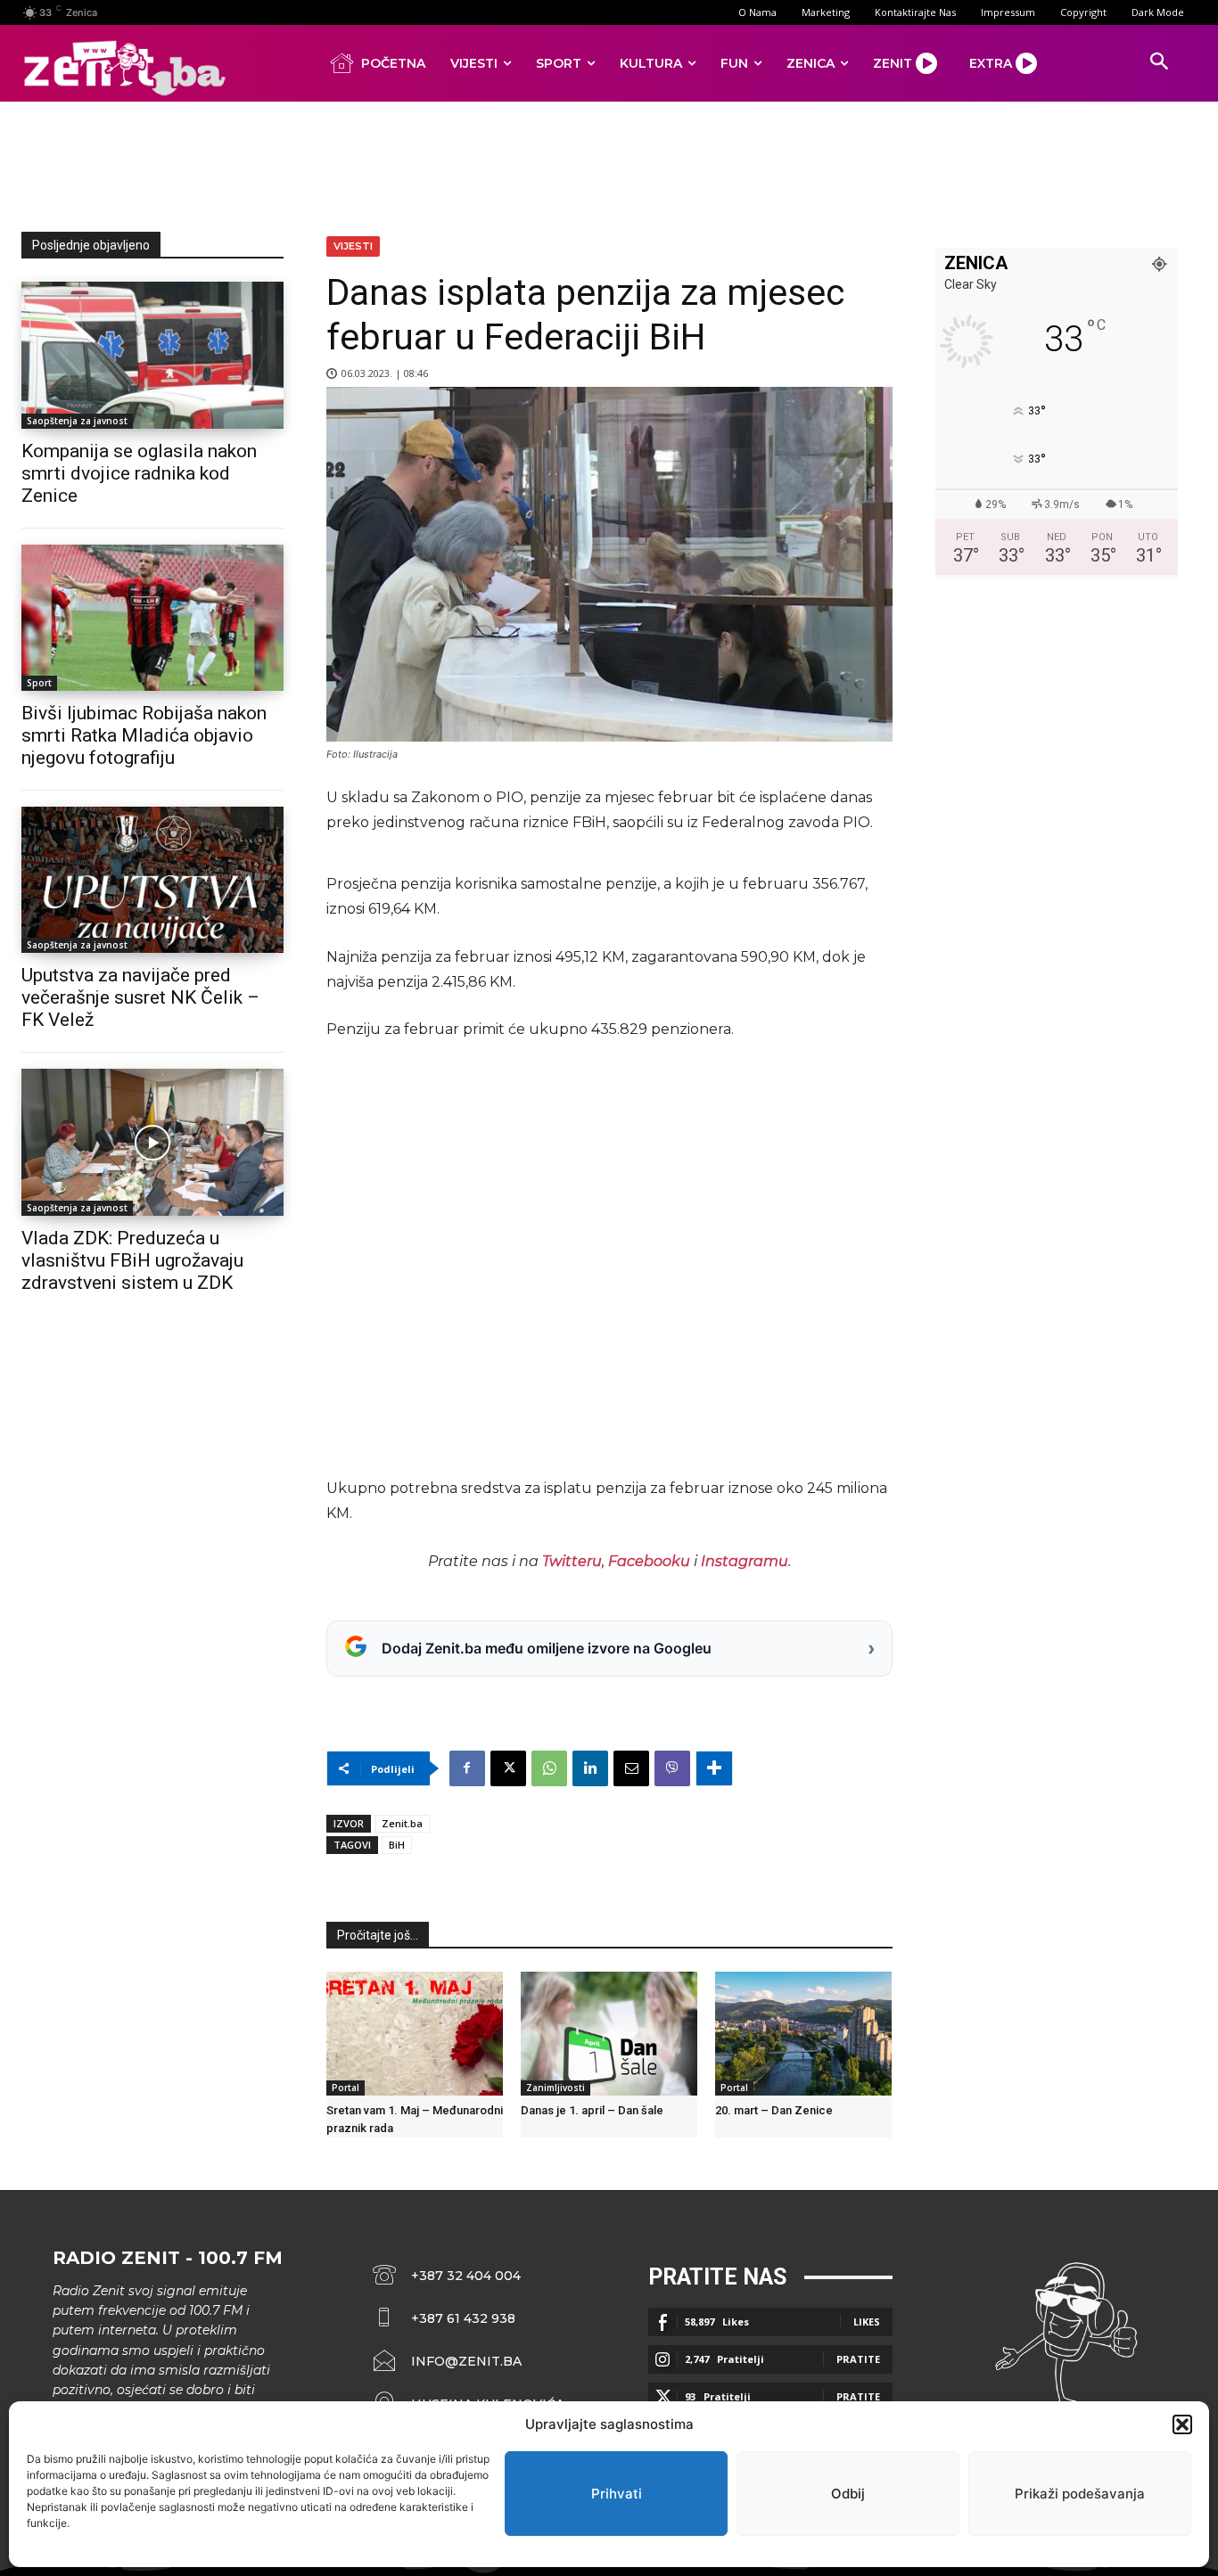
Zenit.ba (402, 1823)
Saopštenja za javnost (77, 421)
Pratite (858, 2359)
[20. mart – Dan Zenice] (803, 2034)
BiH (397, 1845)
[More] (714, 1768)
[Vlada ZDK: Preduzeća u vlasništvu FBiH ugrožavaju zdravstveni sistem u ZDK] (152, 1142)
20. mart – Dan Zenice (774, 2110)
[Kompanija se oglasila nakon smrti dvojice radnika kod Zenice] (152, 355)
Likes (867, 2322)
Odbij (848, 2494)
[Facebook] (467, 1768)
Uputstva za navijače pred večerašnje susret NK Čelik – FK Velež (140, 997)
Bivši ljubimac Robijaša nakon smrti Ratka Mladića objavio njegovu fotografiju (144, 735)
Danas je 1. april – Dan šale (592, 2110)
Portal (346, 2088)
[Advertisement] (609, 163)
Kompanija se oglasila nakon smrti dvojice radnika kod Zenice (139, 473)
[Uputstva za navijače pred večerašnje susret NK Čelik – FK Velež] (152, 880)
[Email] (631, 1768)
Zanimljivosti (556, 2088)
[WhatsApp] (549, 1768)
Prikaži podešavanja (1080, 2494)
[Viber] (672, 1768)
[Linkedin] (590, 1768)
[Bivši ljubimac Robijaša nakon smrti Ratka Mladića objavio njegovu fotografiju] (152, 618)
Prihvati (617, 2494)
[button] (1182, 2424)
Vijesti (353, 246)
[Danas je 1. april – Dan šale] (609, 2034)
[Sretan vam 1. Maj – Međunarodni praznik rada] (415, 2034)
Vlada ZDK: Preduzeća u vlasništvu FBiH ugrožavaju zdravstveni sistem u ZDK (132, 1260)
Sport (39, 683)
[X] (508, 1768)
